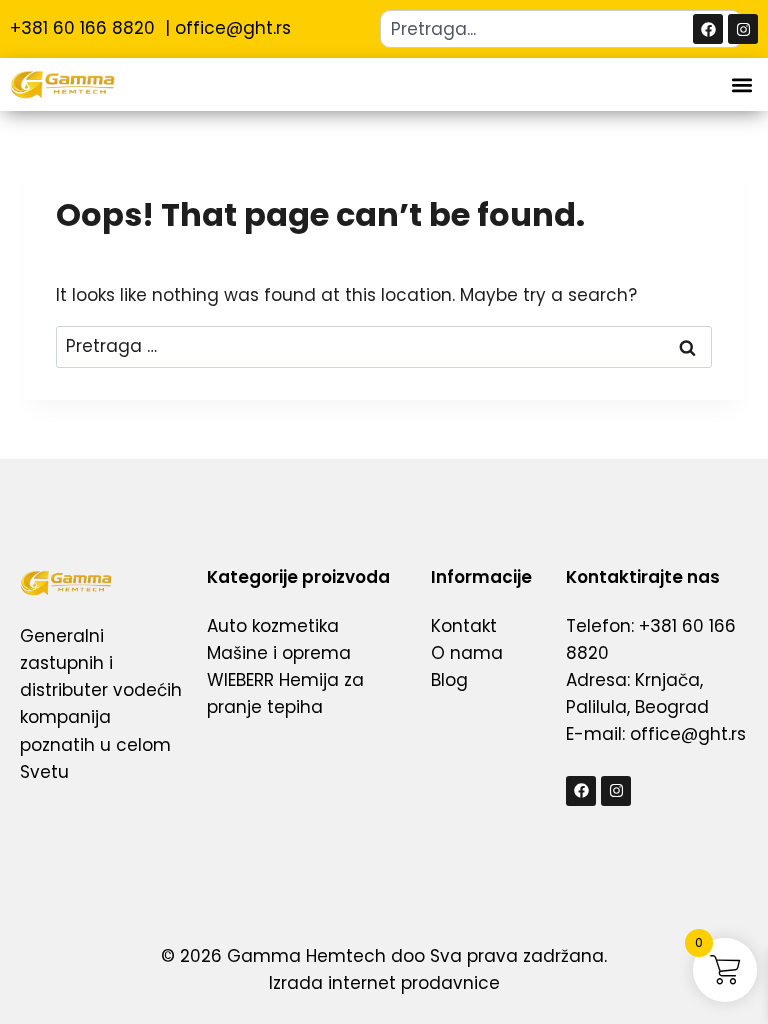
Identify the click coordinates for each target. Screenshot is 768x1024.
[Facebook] (708, 29)
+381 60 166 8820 (85, 28)
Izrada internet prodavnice (384, 983)
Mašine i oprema (279, 653)
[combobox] (561, 29)
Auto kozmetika (273, 626)
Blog (449, 680)
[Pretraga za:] (384, 346)
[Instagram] (743, 29)
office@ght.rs (233, 28)
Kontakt (464, 626)
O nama (467, 653)
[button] (741, 84)
